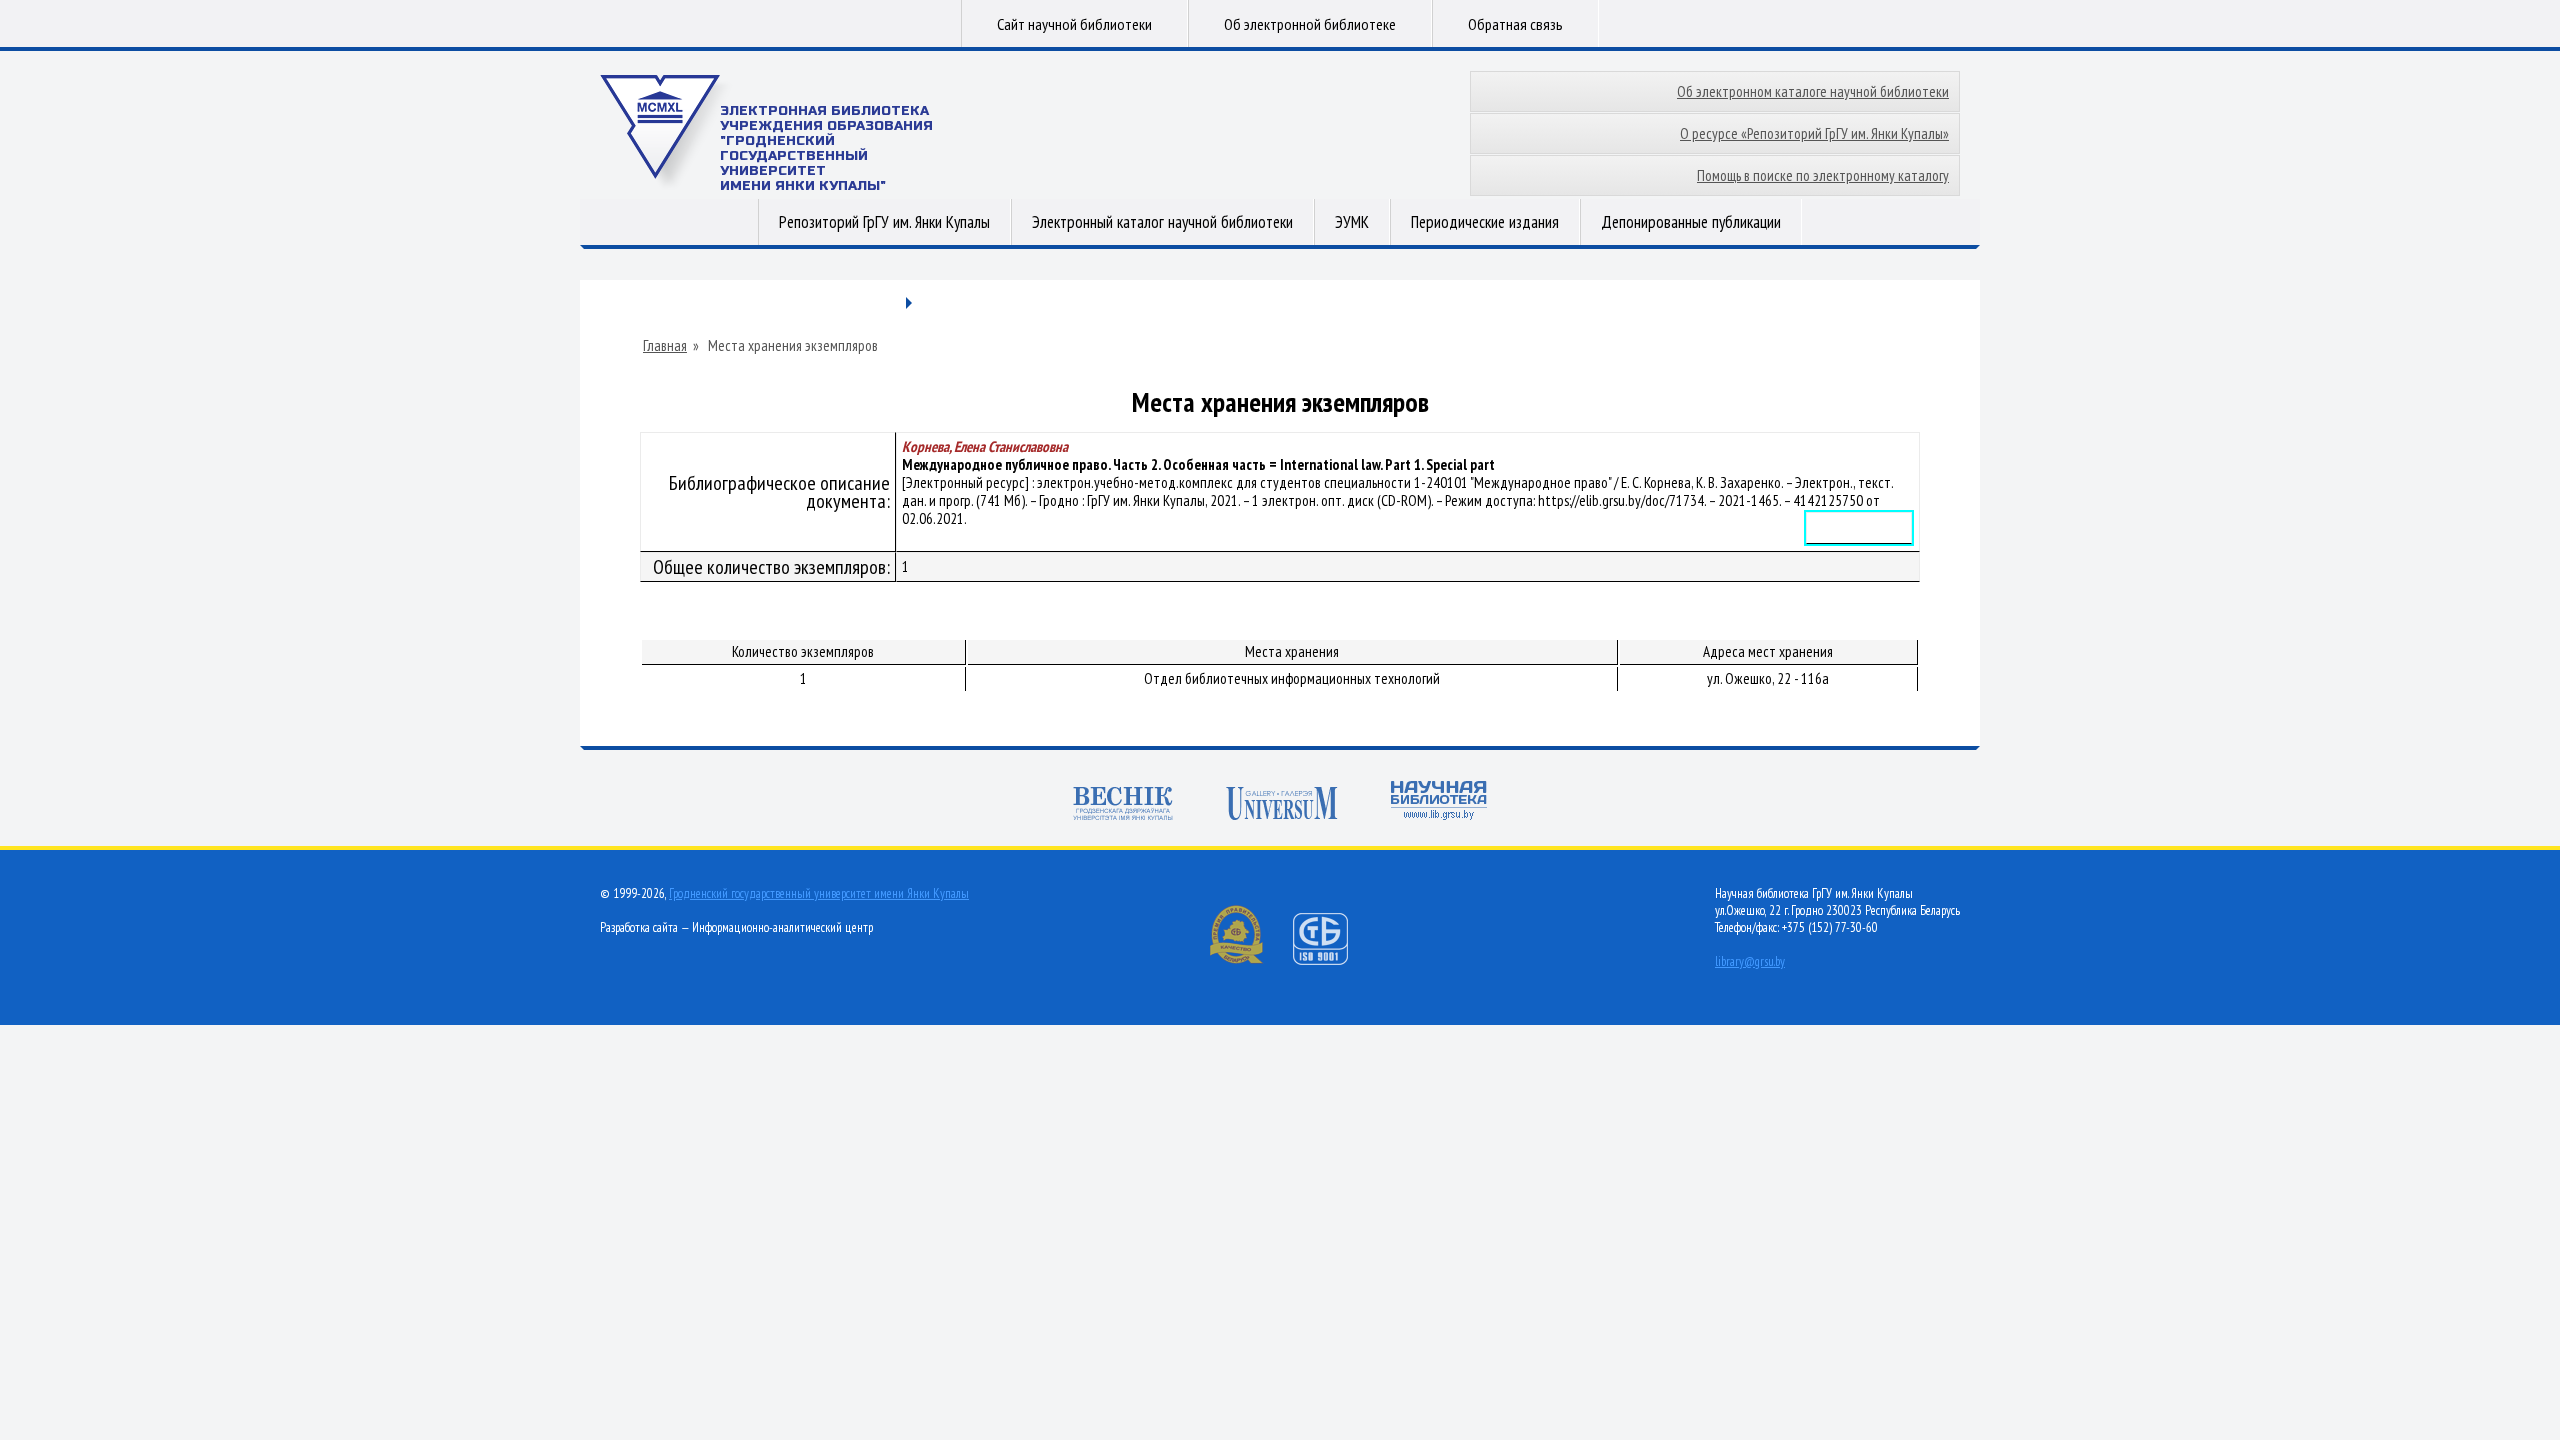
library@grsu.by (1750, 961)
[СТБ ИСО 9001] (1333, 960)
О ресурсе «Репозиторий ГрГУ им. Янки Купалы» (1814, 133)
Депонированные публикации (1691, 222)
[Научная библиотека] (1439, 802)
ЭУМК (1352, 222)
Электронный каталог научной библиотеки (1162, 222)
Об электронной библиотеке (1310, 24)
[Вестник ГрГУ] (1123, 805)
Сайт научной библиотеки (1074, 24)
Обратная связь (1515, 24)
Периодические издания (1485, 222)
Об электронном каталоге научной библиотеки (1813, 91)
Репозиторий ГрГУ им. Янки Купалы (884, 222)
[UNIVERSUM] (1282, 805)
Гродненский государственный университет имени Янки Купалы (819, 893)
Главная (665, 346)
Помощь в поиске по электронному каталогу (1823, 175)
